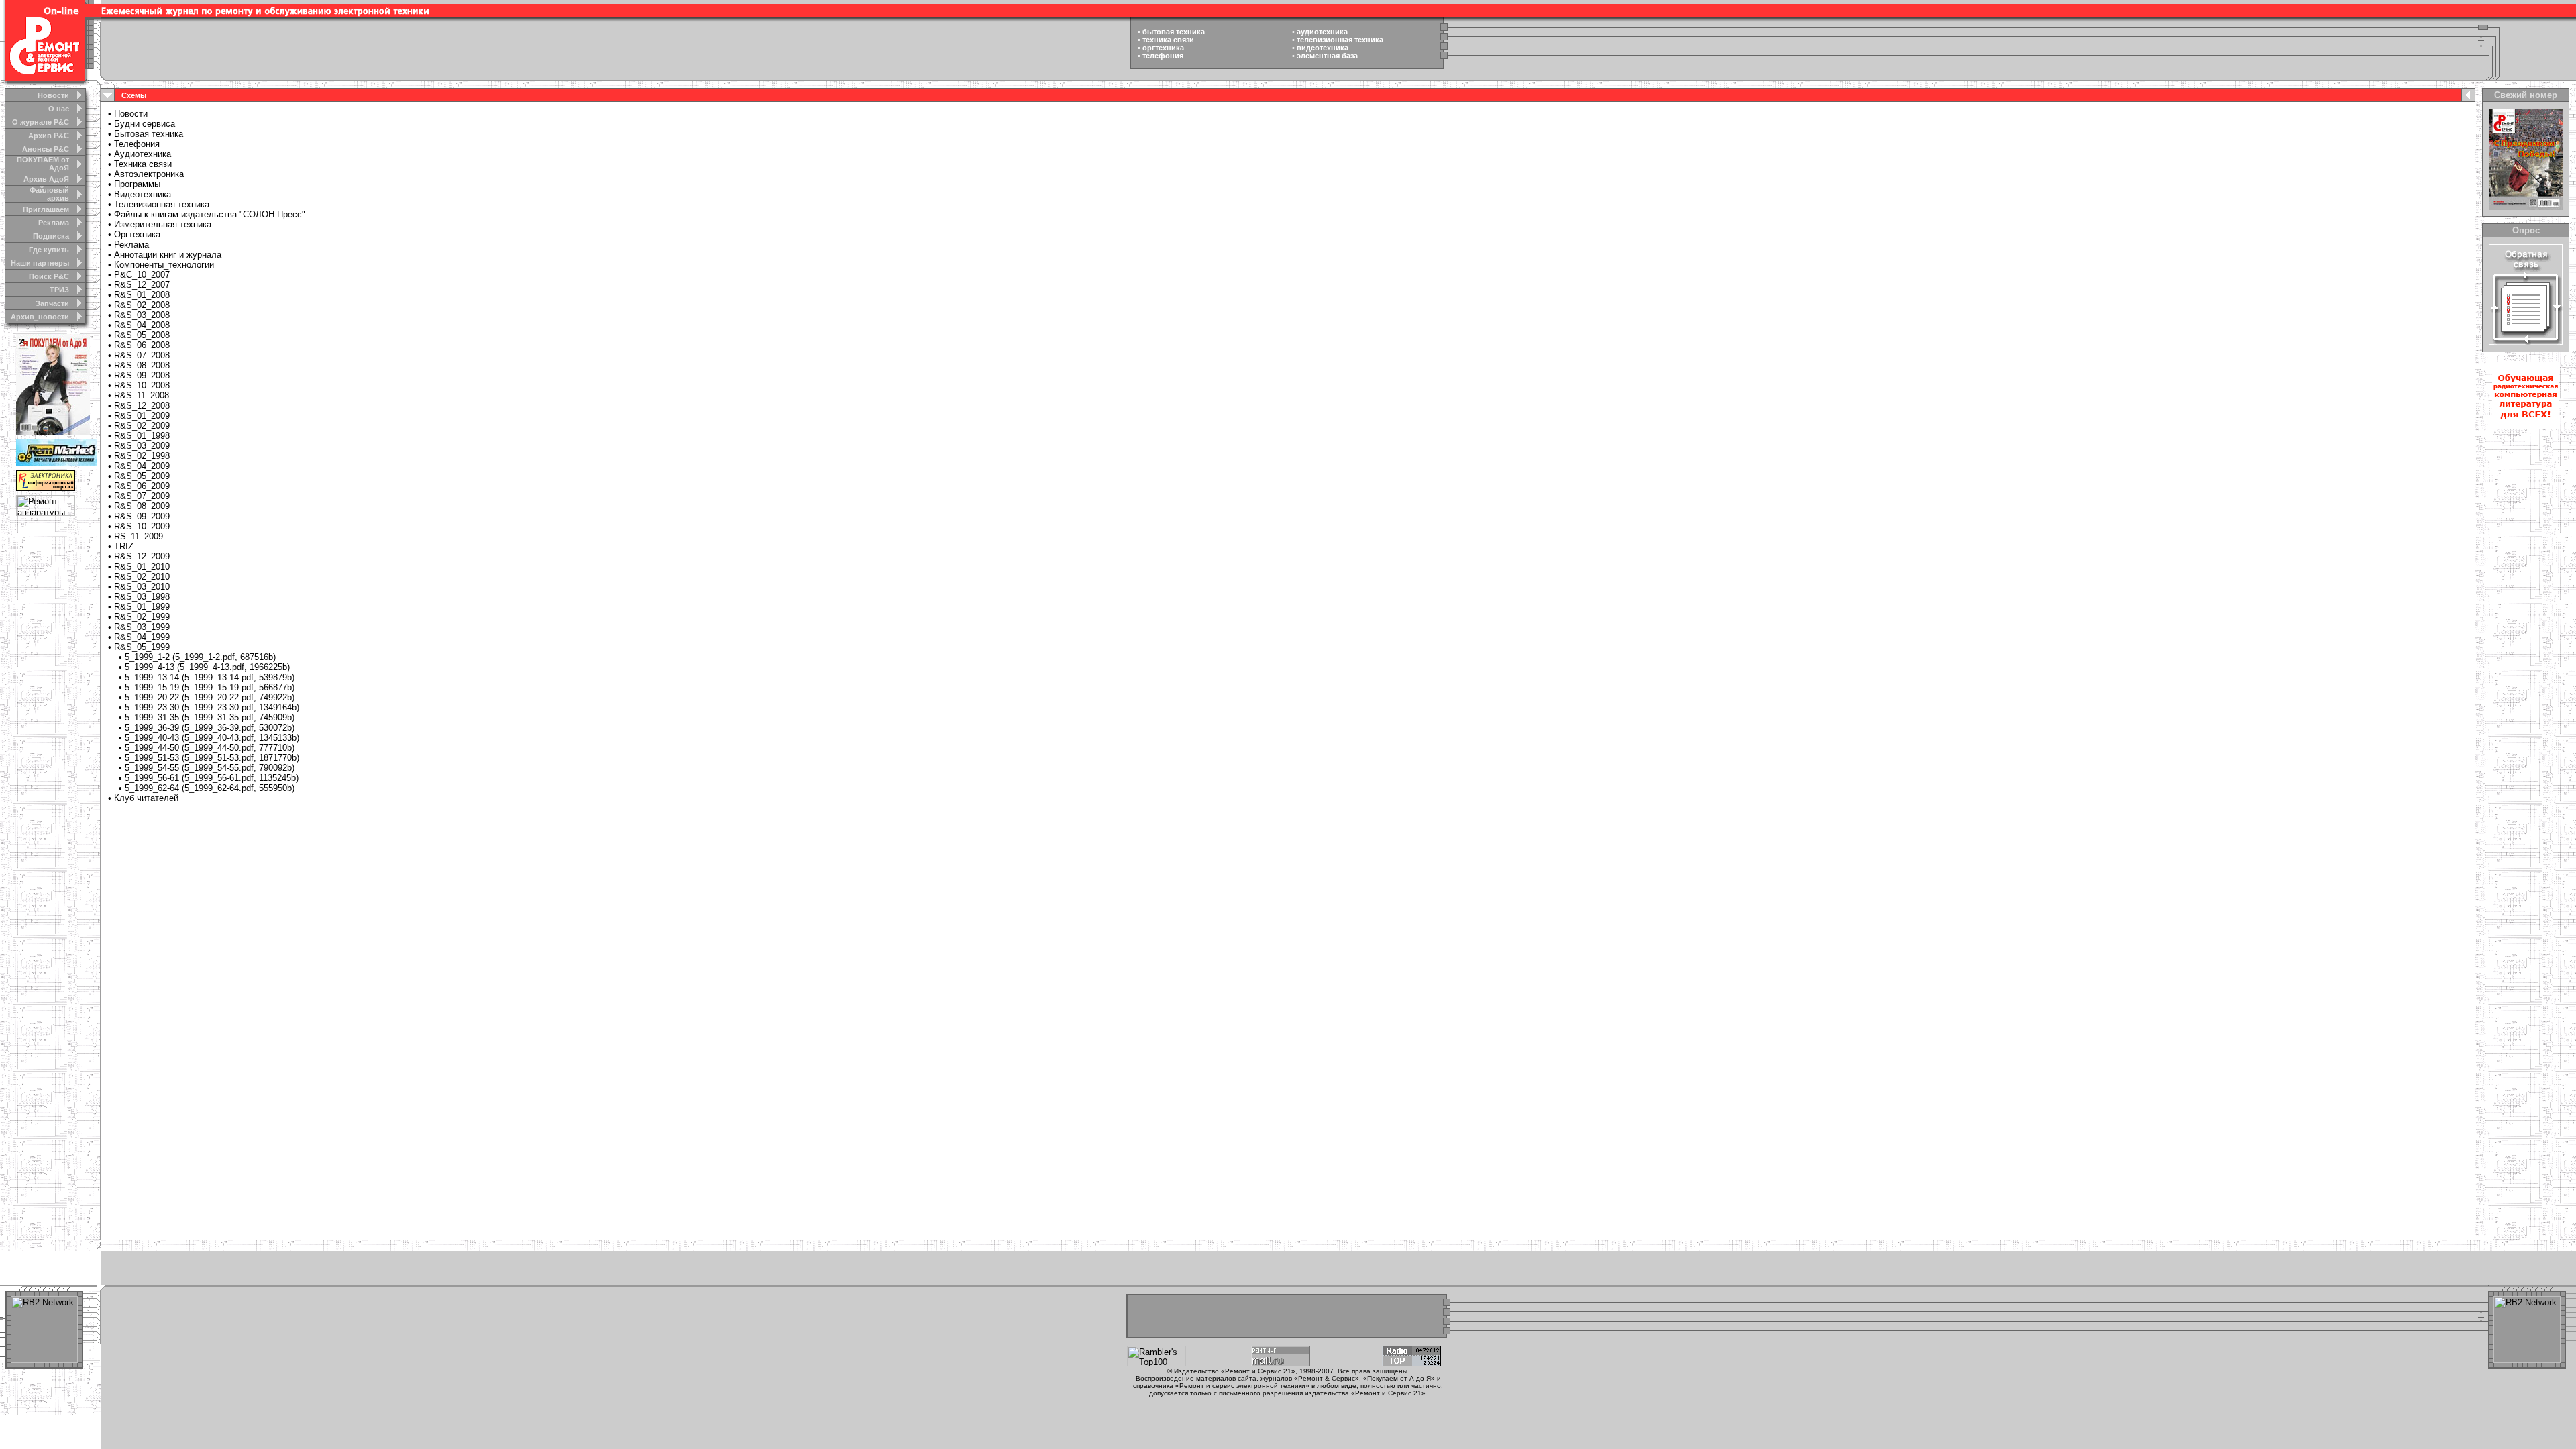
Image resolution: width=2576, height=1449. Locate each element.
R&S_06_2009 (142, 486)
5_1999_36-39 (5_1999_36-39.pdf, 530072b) (210, 728)
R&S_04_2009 (142, 466)
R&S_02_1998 (142, 456)
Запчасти (52, 303)
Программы (137, 184)
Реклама (54, 223)
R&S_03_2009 (142, 446)
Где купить (49, 250)
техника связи (1168, 40)
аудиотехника (1322, 32)
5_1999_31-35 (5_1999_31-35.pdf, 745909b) (210, 717)
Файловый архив (49, 194)
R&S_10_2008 (142, 385)
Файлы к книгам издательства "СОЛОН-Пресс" (210, 214)
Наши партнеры (40, 263)
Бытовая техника (149, 134)
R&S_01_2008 (142, 295)
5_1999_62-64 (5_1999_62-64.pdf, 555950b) (210, 788)
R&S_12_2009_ (144, 556)
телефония (1163, 56)
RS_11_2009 (139, 536)
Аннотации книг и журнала (168, 255)
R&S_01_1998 (142, 436)
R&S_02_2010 (142, 577)
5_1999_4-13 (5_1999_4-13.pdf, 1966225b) (207, 667)
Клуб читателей (146, 798)
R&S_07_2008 (142, 355)
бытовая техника (1174, 32)
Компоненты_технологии (164, 265)
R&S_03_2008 (142, 315)
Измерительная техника (163, 224)
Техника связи (143, 164)
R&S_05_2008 (142, 335)
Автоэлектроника (149, 174)
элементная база (1327, 56)
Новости (53, 95)
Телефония (137, 144)
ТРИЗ (59, 290)
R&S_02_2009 (142, 426)
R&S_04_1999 (142, 637)
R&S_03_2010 (142, 587)
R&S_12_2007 (142, 285)
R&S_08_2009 (142, 506)
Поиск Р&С (49, 276)
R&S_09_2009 (142, 516)
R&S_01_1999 (142, 607)
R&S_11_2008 (142, 395)
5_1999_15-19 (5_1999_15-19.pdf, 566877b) (210, 687)
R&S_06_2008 (142, 345)
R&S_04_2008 (142, 325)
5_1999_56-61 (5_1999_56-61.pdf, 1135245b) (212, 778)
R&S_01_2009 (142, 416)
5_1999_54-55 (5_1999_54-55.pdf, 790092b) (210, 768)
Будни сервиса (145, 124)
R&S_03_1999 (142, 627)
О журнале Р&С (41, 122)
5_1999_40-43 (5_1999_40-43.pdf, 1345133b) (212, 738)
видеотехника (1323, 48)
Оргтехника (137, 234)
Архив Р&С (49, 136)
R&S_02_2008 (142, 305)
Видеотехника (143, 194)
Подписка (51, 236)
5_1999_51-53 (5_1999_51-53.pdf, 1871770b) (212, 758)
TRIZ (124, 546)
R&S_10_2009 (142, 526)
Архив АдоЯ (46, 179)
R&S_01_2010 (142, 567)
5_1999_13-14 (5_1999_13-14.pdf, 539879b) (210, 677)
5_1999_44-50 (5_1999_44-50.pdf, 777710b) (210, 748)
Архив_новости (40, 317)
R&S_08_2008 (142, 365)
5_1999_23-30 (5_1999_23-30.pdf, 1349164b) (212, 707)
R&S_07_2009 (142, 496)
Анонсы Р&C (46, 149)
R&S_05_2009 (142, 476)
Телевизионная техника (162, 204)
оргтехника (1163, 48)
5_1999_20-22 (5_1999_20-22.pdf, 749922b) (210, 697)
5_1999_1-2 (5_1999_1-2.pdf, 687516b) (200, 657)
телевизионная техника (1340, 40)
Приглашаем (46, 209)
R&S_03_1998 (142, 597)
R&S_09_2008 (142, 375)
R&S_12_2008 (142, 406)
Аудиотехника (143, 154)
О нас (59, 109)
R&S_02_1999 (142, 617)
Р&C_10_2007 (142, 275)
